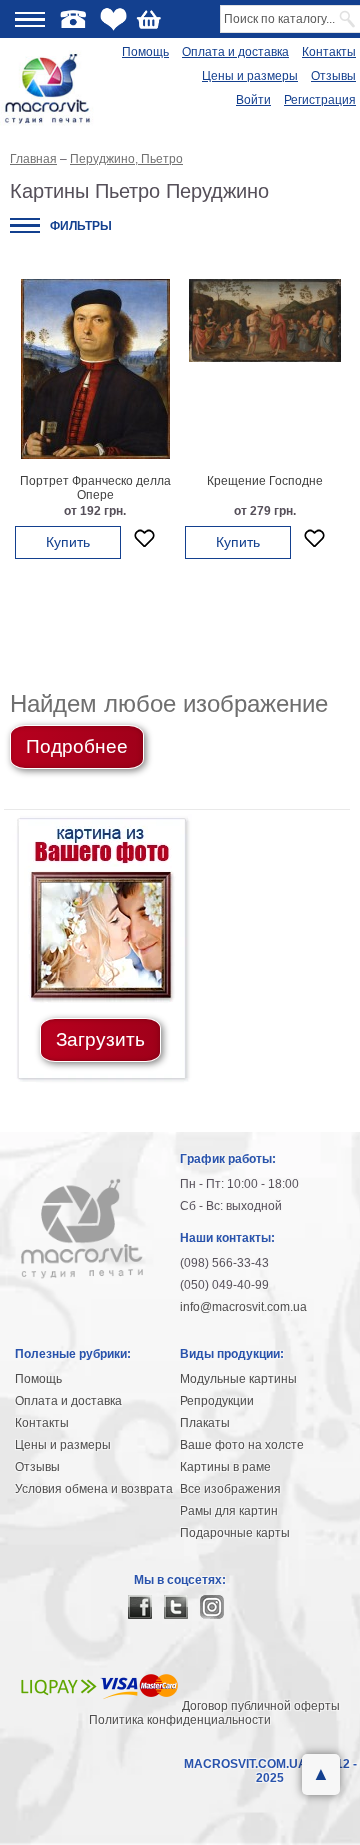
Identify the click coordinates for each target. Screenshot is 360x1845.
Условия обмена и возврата (94, 1489)
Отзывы (333, 76)
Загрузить (100, 1039)
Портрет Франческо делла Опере (95, 488)
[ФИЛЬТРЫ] (25, 225)
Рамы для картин (229, 1511)
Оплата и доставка (235, 52)
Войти (253, 100)
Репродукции (217, 1401)
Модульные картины (238, 1379)
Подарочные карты (235, 1533)
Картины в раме (225, 1467)
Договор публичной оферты (261, 1706)
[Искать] (348, 19)
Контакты (329, 52)
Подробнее (77, 746)
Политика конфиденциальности (180, 1720)
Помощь (145, 52)
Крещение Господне (265, 481)
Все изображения (230, 1489)
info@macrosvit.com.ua (243, 1307)
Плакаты (205, 1423)
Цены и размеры (250, 76)
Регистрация (320, 100)
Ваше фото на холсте (242, 1445)
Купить (68, 542)
